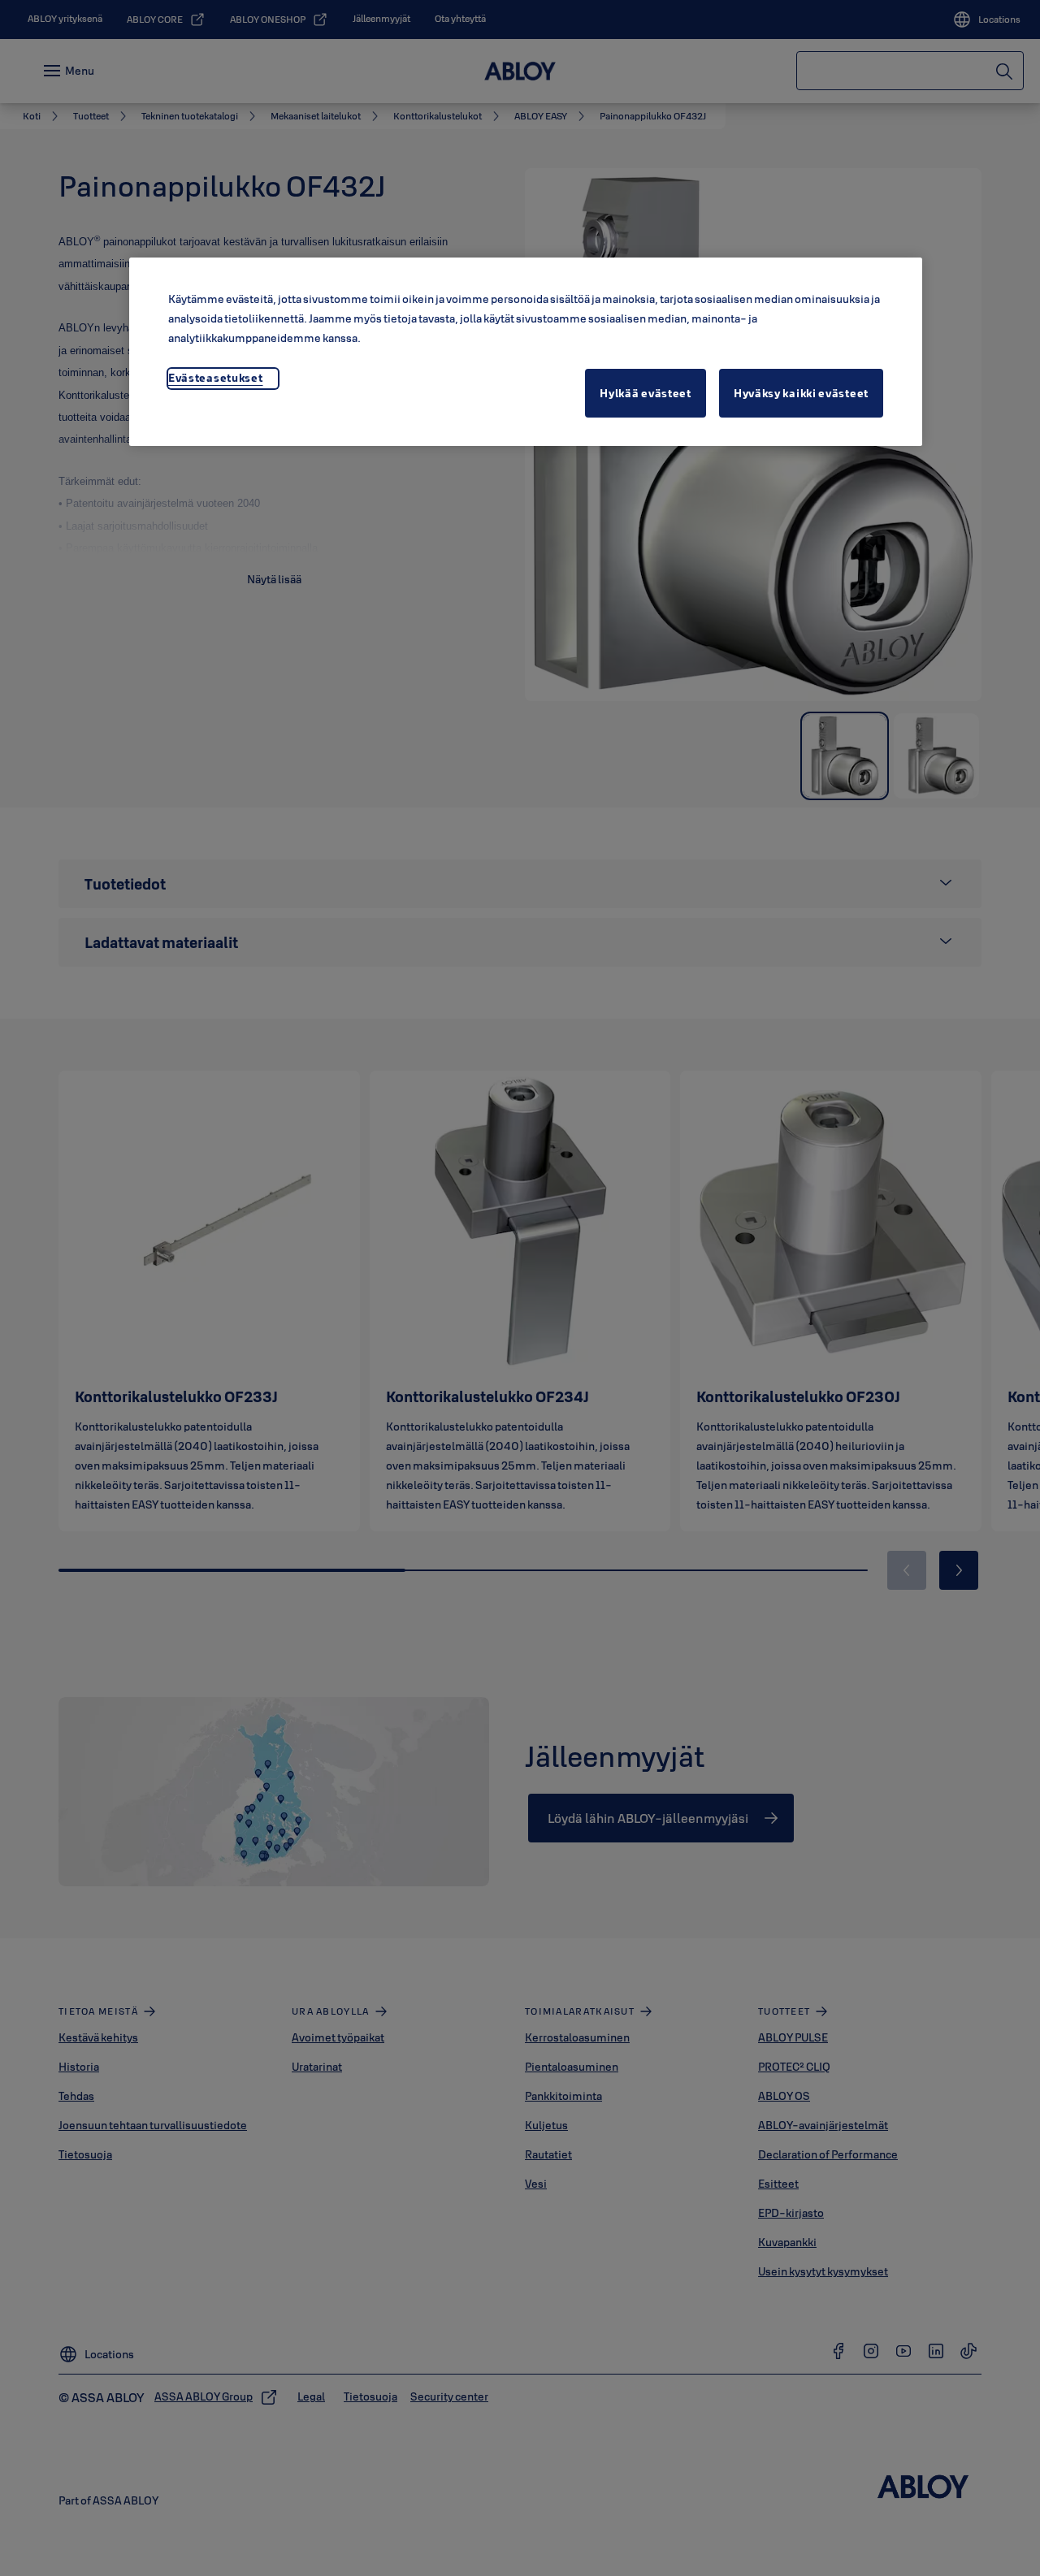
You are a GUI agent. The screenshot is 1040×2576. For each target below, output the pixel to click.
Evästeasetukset (216, 378)
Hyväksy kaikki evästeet (801, 393)
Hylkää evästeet (646, 393)
